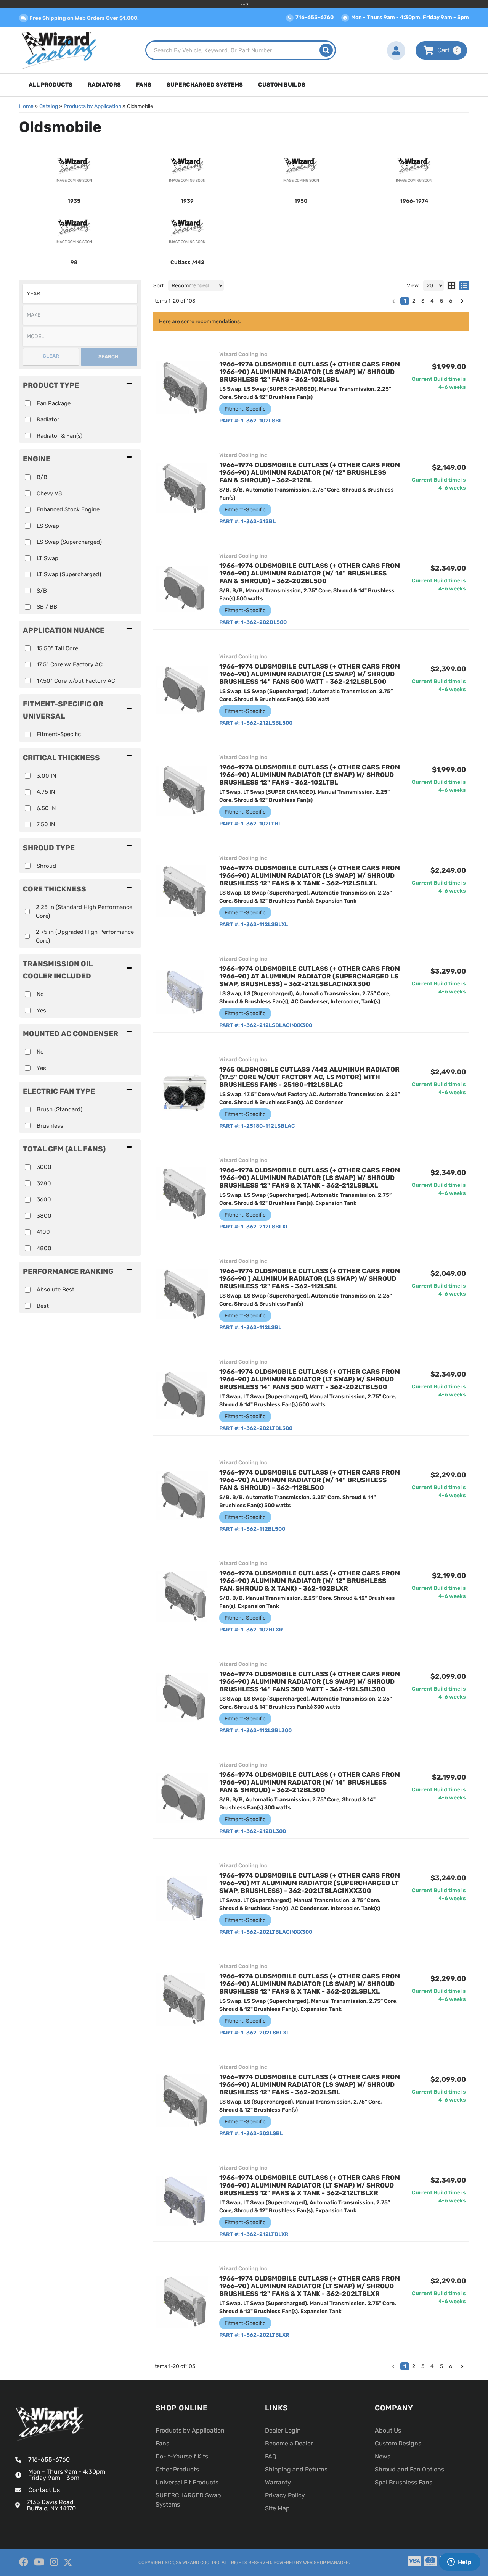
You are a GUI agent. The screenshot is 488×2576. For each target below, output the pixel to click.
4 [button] (432, 2366)
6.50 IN (46, 808)
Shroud (46, 866)
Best (43, 1306)
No (40, 994)
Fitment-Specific (59, 734)
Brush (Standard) (59, 1109)
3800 (44, 1216)
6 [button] (451, 2366)
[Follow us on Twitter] (68, 2562)
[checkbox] (28, 734)
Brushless (50, 1126)
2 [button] (414, 2366)
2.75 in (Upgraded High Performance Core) (85, 936)
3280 (44, 1183)
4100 (43, 1232)
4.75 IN (46, 792)
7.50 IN (46, 824)
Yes (41, 1011)
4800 (44, 1248)
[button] (80, 710)
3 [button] (423, 2366)
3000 (44, 1167)
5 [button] (441, 2366)
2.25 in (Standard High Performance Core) (84, 912)
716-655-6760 (49, 2459)
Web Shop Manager (326, 2563)
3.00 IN (46, 776)
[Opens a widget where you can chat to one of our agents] (459, 2563)
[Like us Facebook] (24, 2562)
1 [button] (405, 2366)
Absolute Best (55, 1290)
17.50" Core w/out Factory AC (76, 681)
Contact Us (44, 2490)
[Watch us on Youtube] (39, 2562)
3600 (44, 1199)
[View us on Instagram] (54, 2562)
